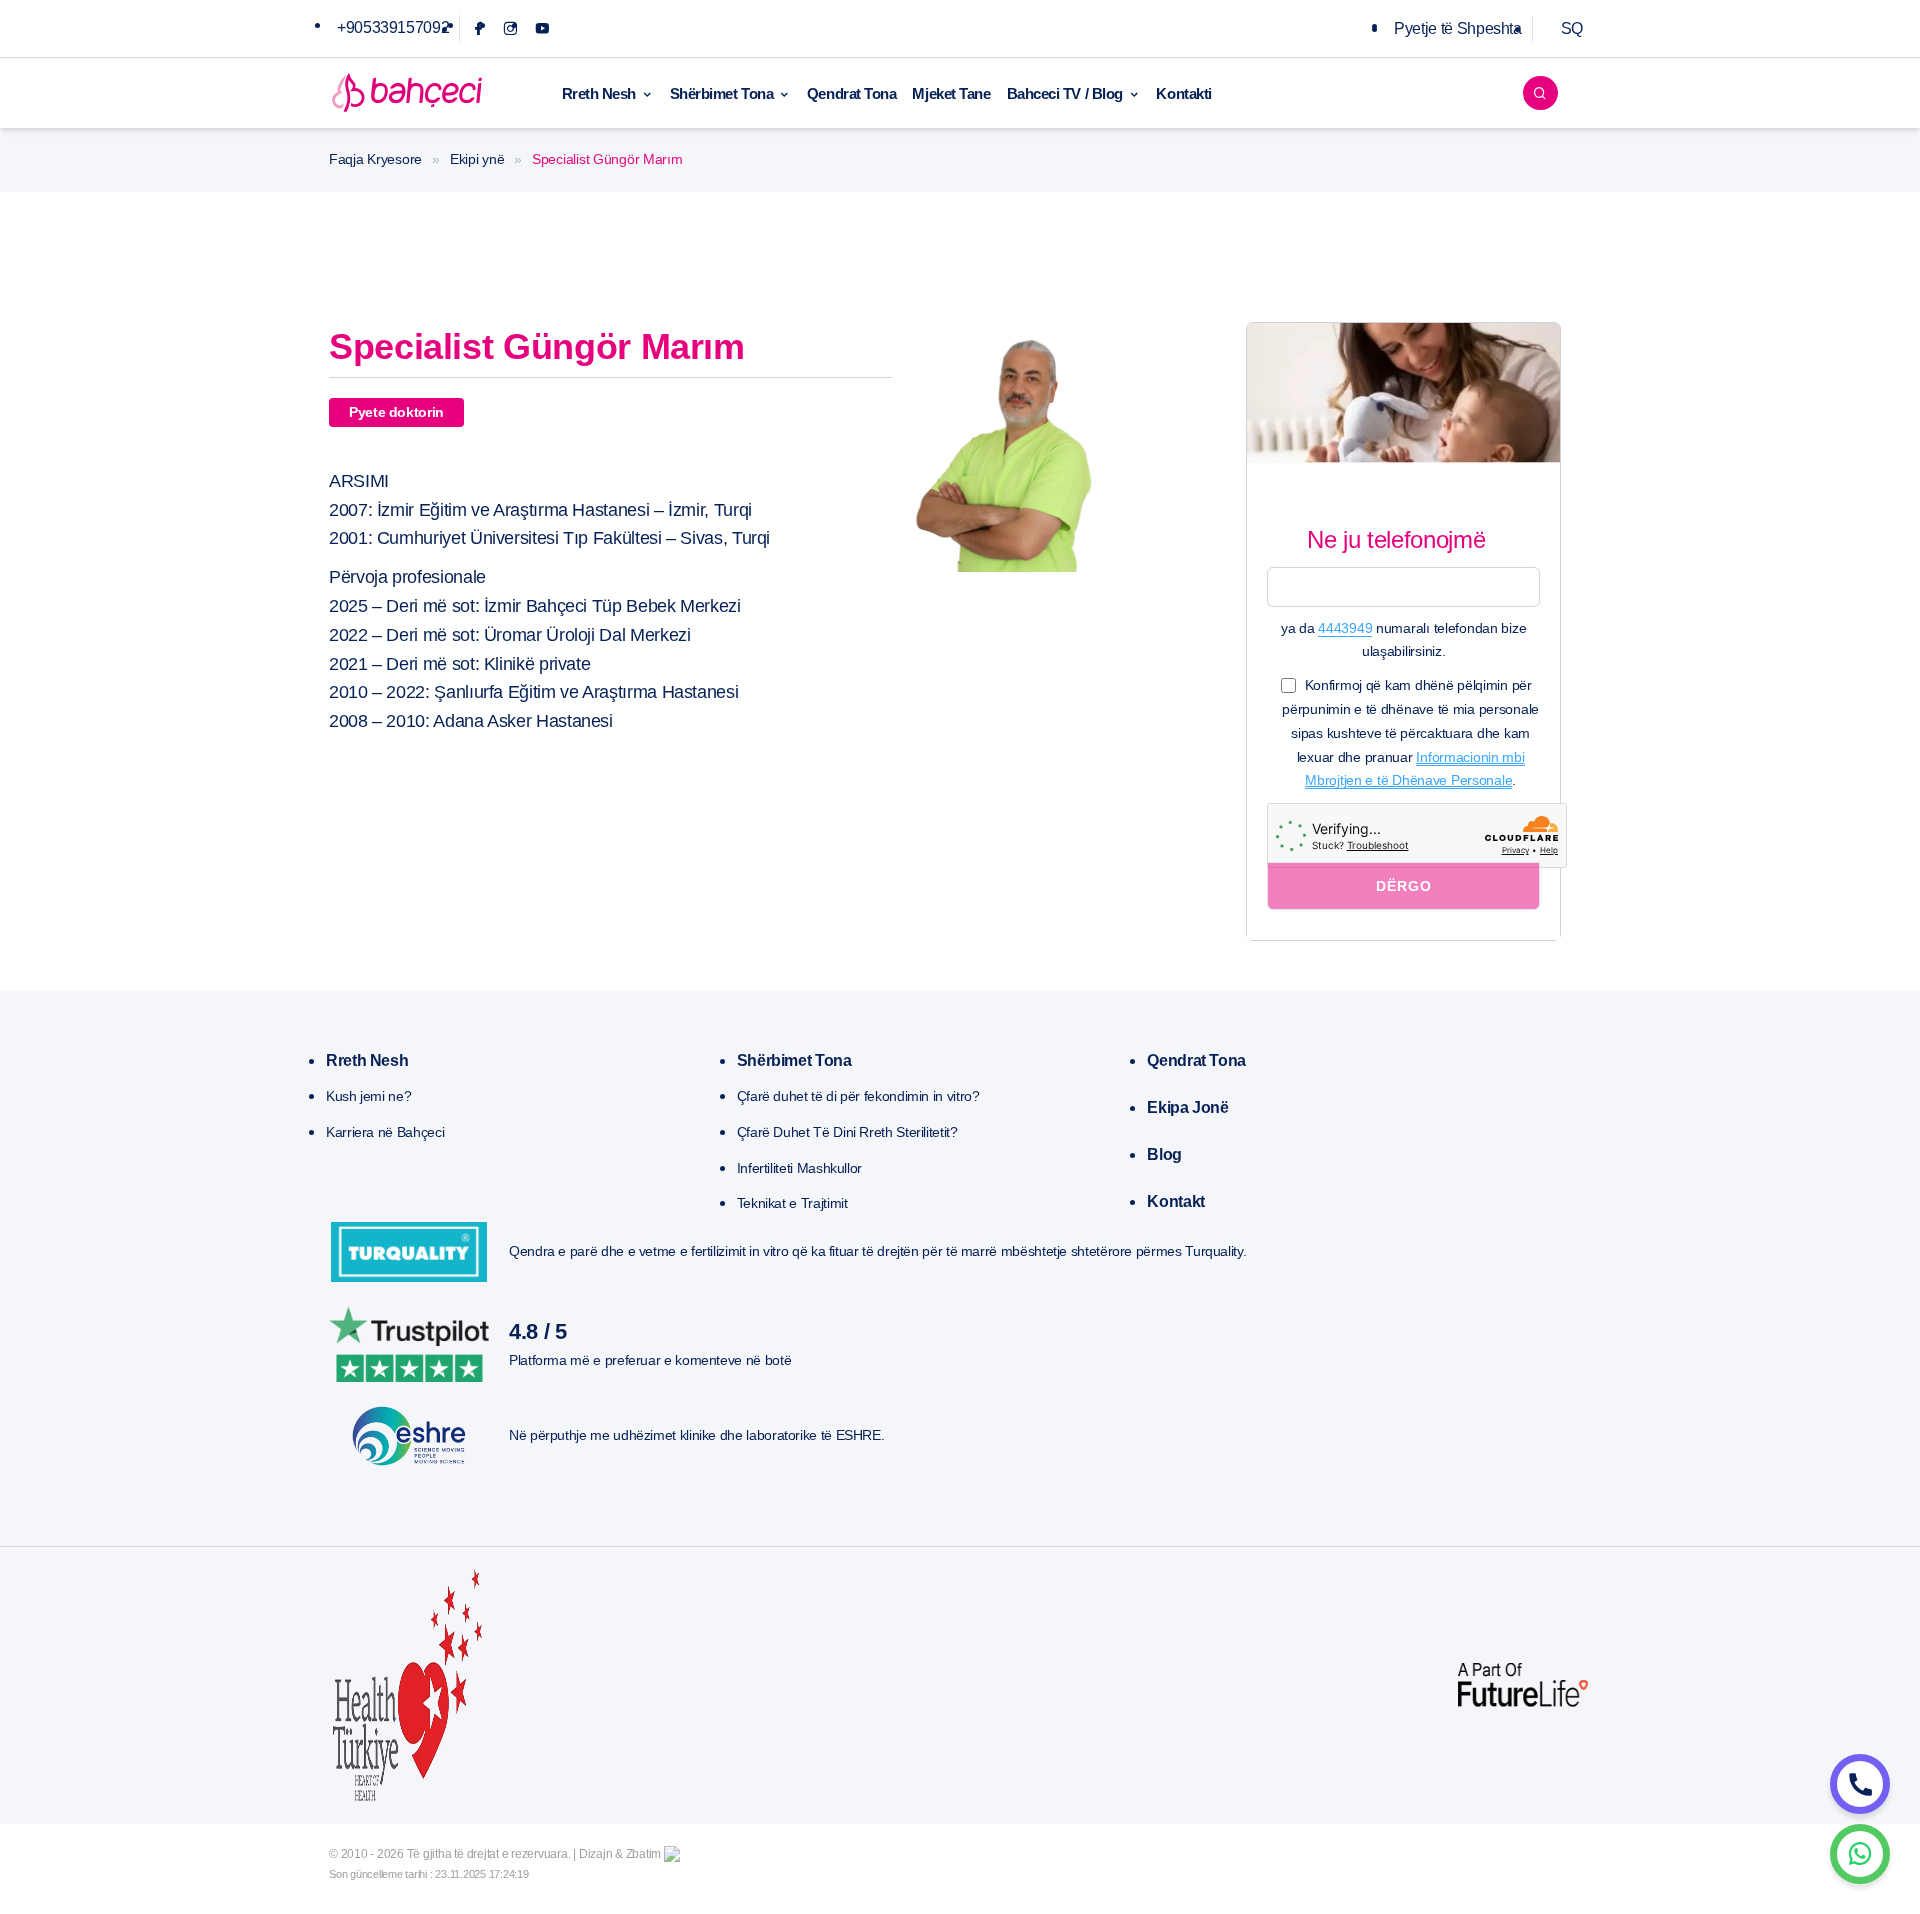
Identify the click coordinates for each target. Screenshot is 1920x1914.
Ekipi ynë (477, 159)
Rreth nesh (367, 1060)
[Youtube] (542, 28)
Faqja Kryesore (375, 159)
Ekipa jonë (1187, 1107)
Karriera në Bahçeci (385, 1132)
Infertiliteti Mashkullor (799, 1168)
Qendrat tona (1196, 1060)
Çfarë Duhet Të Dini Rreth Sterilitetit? (847, 1132)
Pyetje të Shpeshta (1458, 28)
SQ (1572, 28)
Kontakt (1175, 1201)
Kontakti (1183, 93)
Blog (1164, 1154)
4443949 (1345, 628)
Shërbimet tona (794, 1060)
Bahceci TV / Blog (1065, 93)
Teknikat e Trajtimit (792, 1203)
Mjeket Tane (951, 93)
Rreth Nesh (599, 93)
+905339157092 (393, 27)
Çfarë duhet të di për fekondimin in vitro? (858, 1096)
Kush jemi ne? (368, 1096)
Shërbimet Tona (722, 93)
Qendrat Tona (852, 93)
